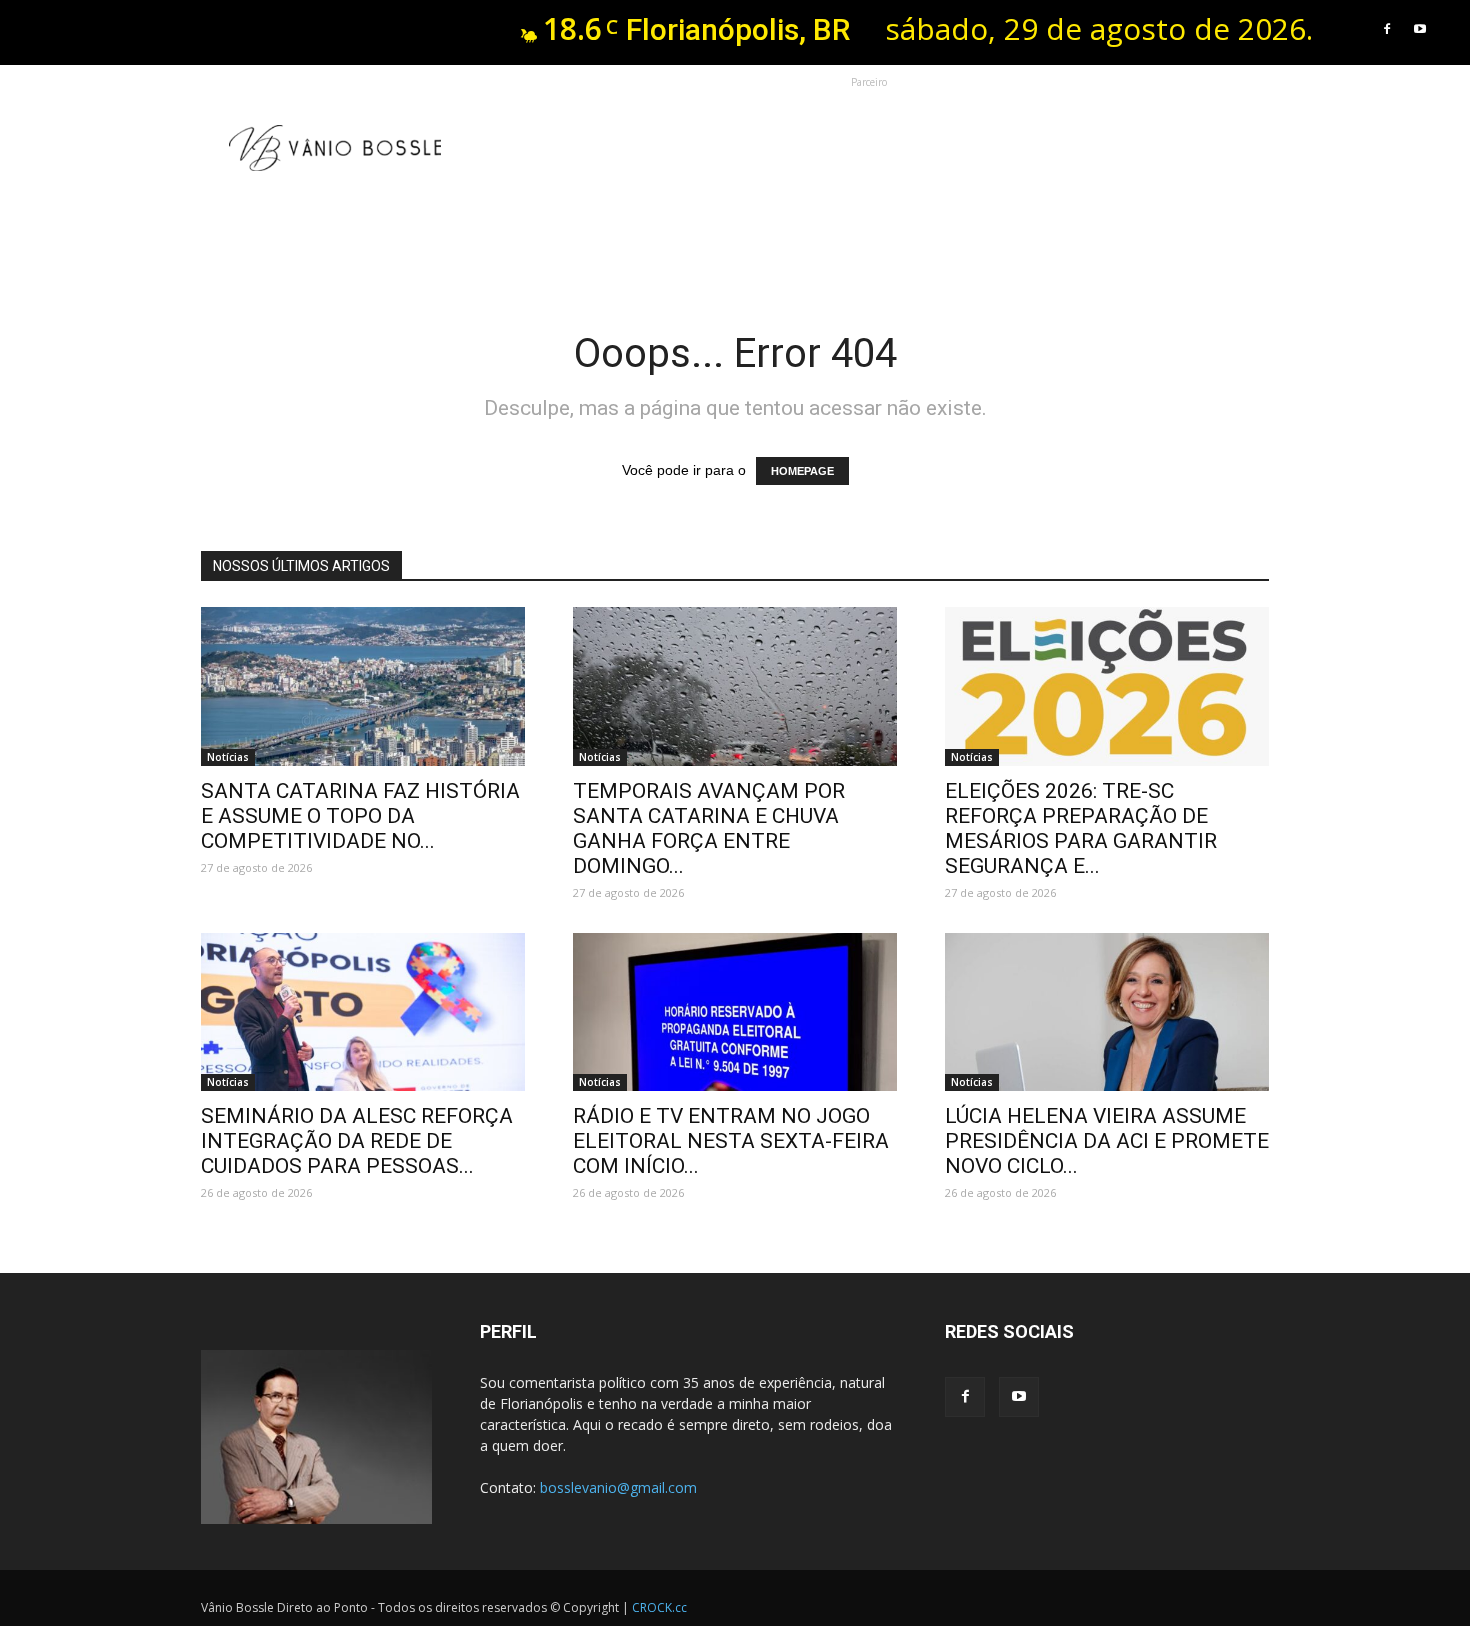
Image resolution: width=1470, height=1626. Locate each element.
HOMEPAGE (802, 471)
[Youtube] (1420, 29)
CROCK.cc (659, 1607)
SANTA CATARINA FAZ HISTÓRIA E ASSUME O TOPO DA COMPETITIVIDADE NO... (360, 816)
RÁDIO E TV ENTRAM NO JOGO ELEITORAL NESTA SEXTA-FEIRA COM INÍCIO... (731, 1141)
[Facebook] (1387, 29)
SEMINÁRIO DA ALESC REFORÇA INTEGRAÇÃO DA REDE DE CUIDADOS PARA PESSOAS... (357, 1141)
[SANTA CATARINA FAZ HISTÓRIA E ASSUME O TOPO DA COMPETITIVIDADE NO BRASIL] (363, 686)
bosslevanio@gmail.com (618, 1487)
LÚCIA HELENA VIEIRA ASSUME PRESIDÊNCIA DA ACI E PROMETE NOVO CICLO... (1107, 1141)
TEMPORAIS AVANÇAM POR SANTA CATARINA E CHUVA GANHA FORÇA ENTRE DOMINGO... (709, 828)
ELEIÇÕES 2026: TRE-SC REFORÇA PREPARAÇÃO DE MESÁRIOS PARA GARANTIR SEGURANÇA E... (1081, 828)
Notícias (228, 757)
